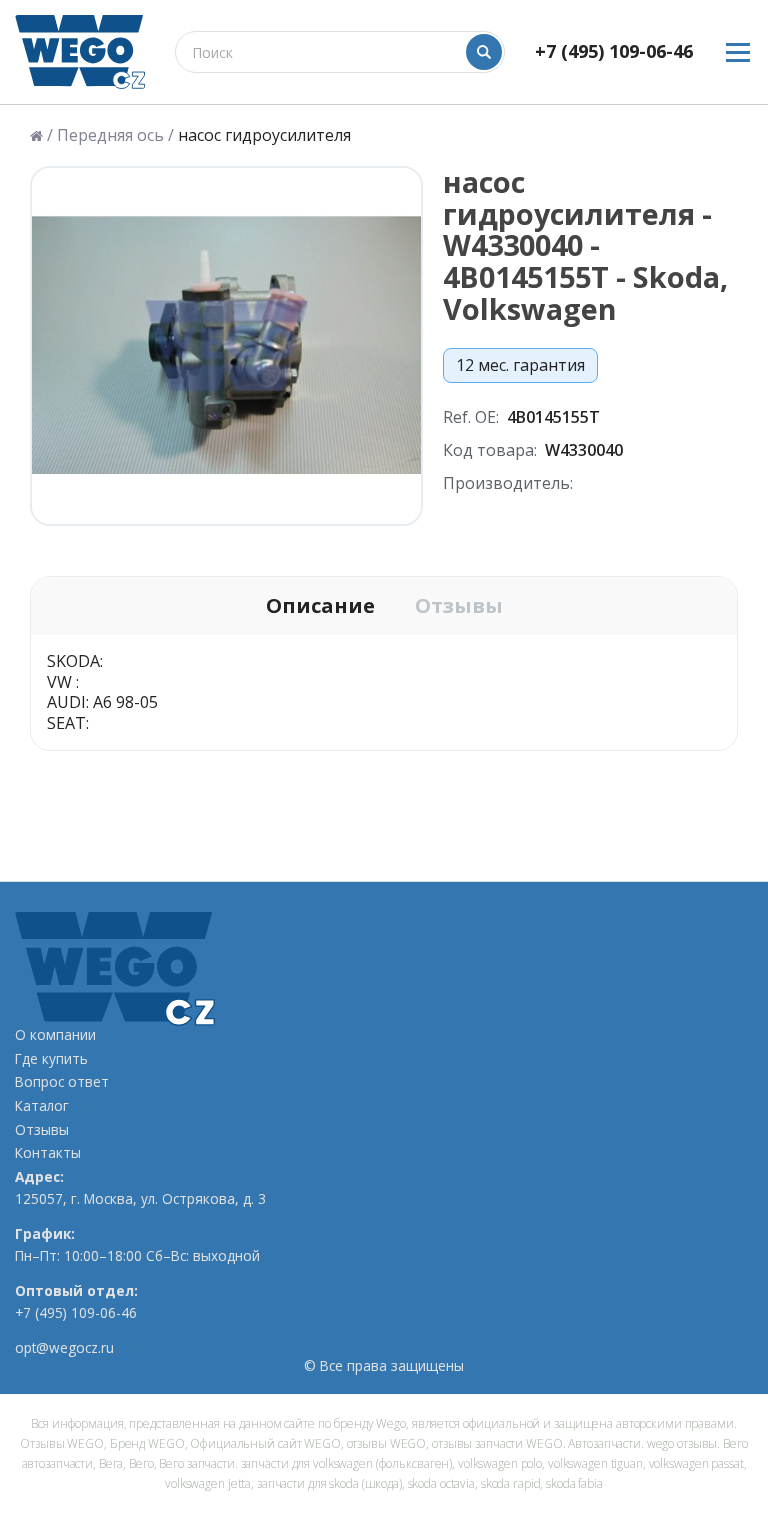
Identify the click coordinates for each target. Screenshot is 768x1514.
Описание (320, 606)
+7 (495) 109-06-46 (614, 51)
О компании (55, 1035)
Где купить (51, 1059)
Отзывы (459, 606)
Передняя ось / (115, 135)
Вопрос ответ (62, 1082)
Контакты (48, 1153)
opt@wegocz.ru (64, 1348)
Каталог (42, 1106)
